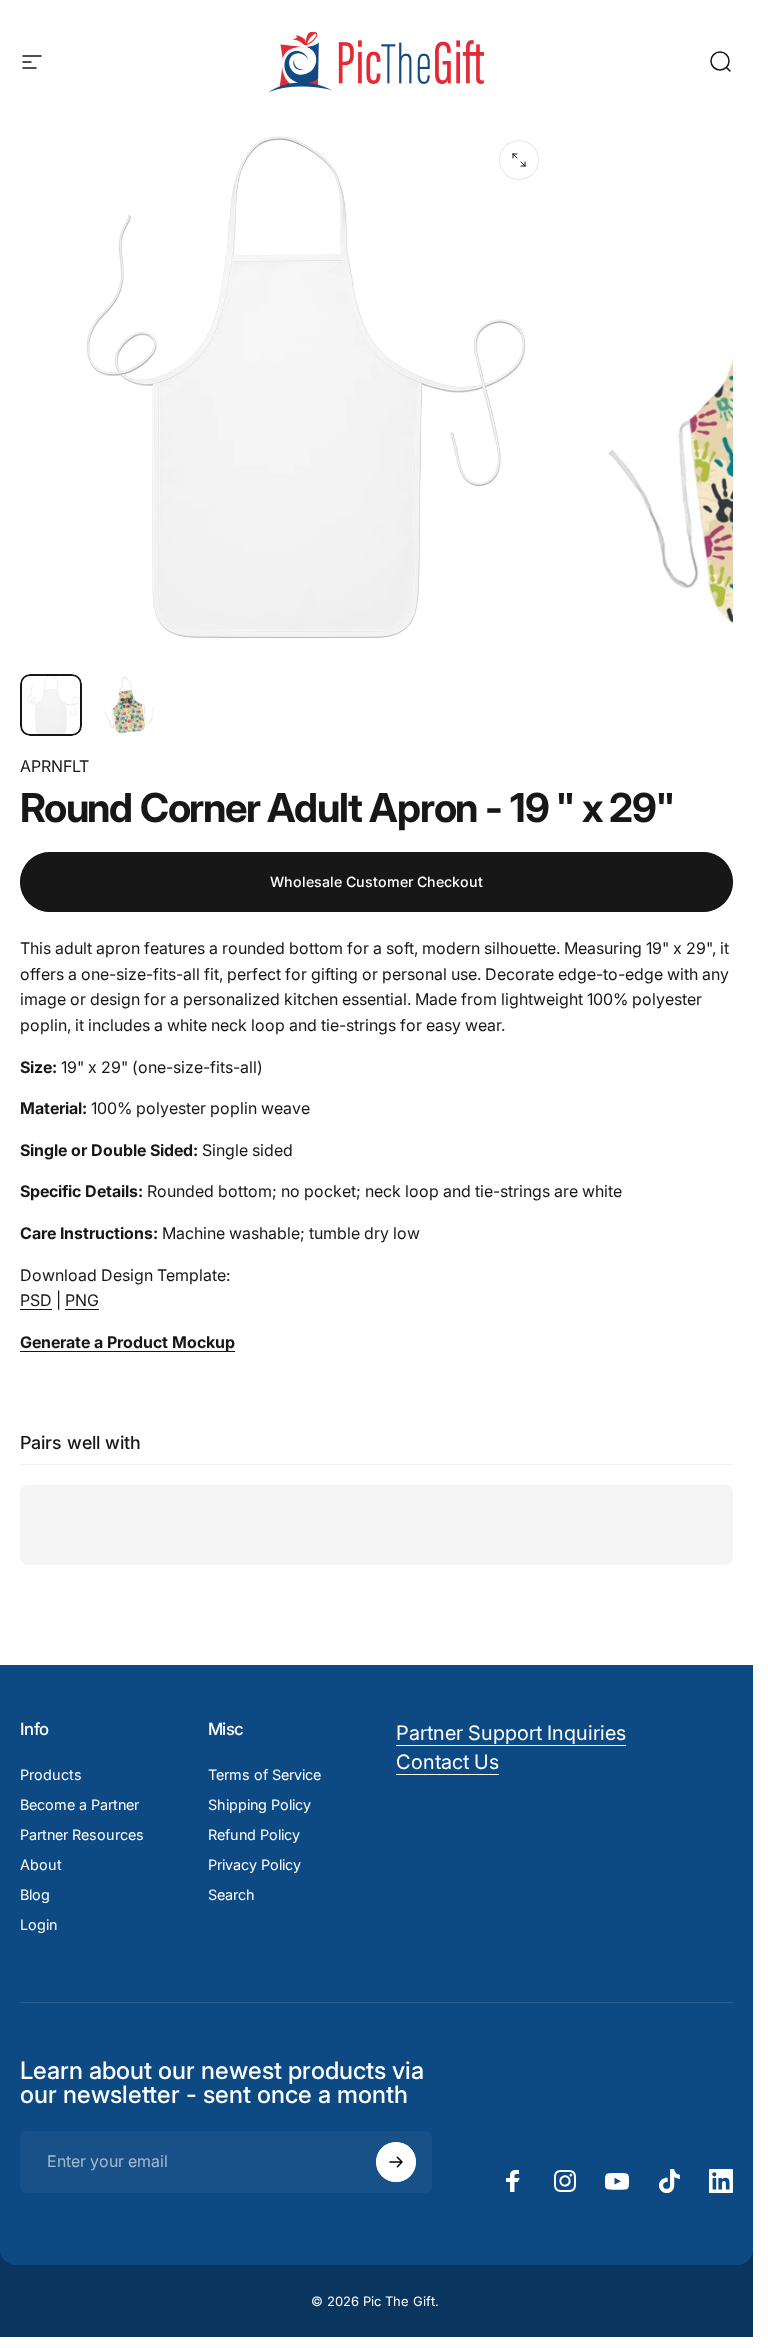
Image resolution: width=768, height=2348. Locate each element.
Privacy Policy (254, 1864)
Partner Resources (82, 1834)
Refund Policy (254, 1834)
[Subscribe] (396, 2162)
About (41, 1864)
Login (38, 1924)
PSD (36, 1300)
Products (51, 1774)
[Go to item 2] (129, 705)
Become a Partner (79, 1804)
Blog (35, 1894)
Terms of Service (264, 1774)
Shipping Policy (259, 1804)
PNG (82, 1300)
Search (231, 1894)
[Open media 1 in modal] (519, 160)
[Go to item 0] (51, 705)
